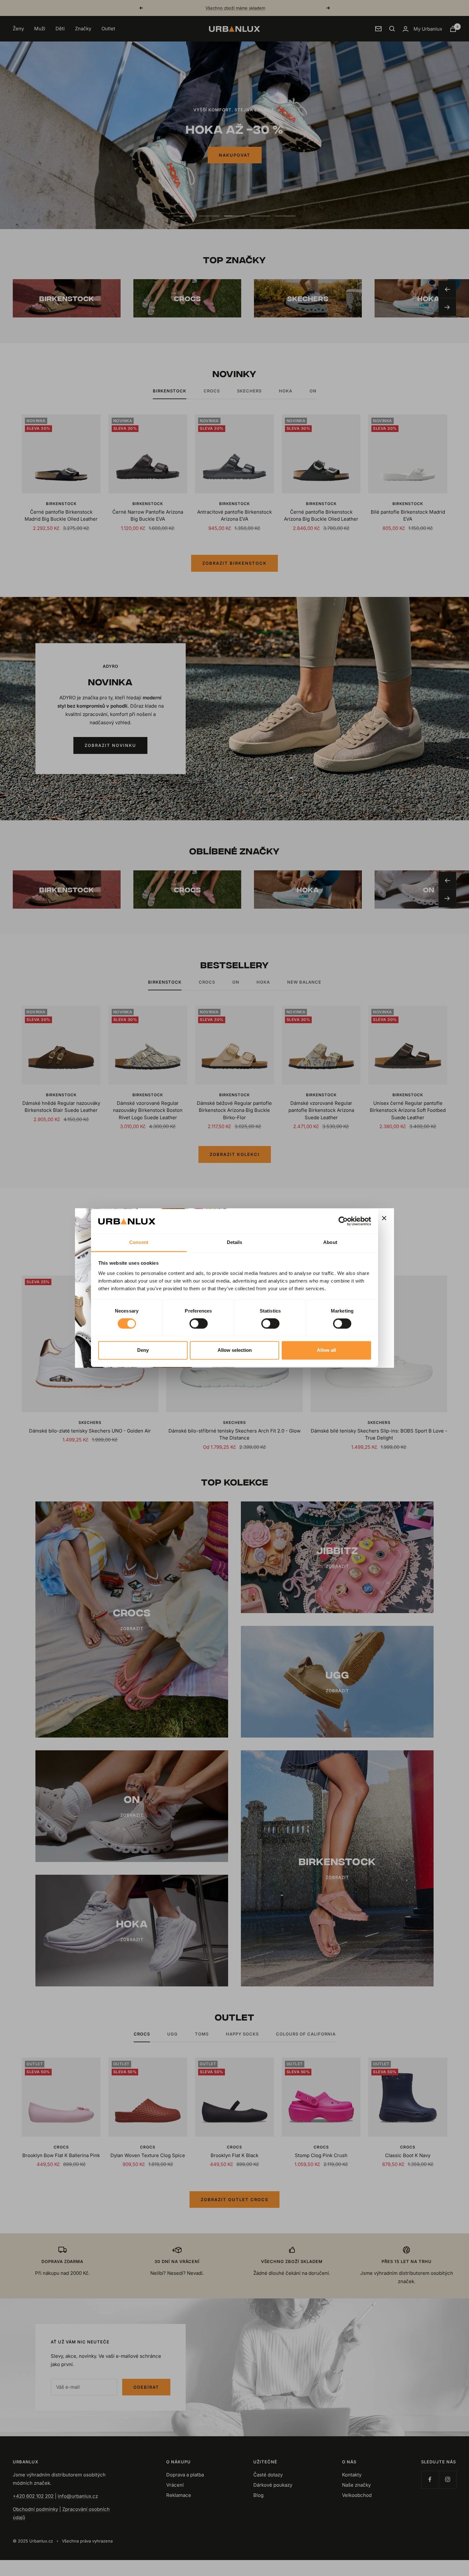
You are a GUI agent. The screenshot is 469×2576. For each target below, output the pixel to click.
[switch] (199, 1324)
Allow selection (235, 1350)
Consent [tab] (139, 1242)
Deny (143, 1350)
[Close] (384, 1218)
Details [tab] (235, 1242)
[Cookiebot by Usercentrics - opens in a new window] (343, 1221)
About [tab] (330, 1242)
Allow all (326, 1350)
